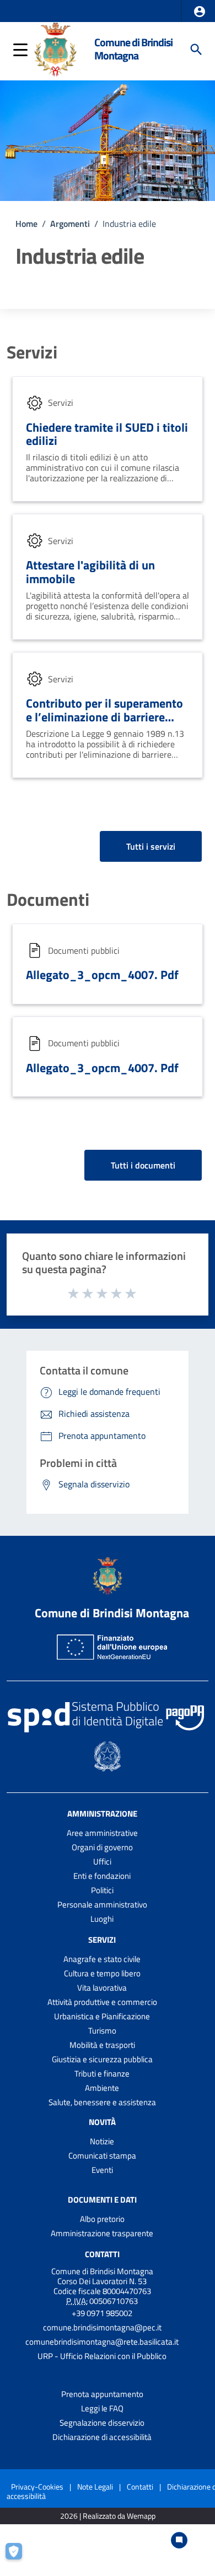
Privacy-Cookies (37, 2487)
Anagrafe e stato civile (102, 1959)
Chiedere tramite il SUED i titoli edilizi (107, 434)
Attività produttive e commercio (102, 2002)
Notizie (102, 2141)
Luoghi (102, 1919)
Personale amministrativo (102, 1904)
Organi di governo (102, 1847)
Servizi (32, 352)
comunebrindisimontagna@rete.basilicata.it (102, 2342)
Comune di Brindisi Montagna (133, 49)
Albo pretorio (102, 2219)
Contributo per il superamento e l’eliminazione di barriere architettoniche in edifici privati (104, 724)
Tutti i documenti (143, 1165)
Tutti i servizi (151, 846)
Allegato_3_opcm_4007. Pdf (102, 975)
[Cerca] (196, 50)
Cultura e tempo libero (102, 1973)
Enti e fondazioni (102, 1876)
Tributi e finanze (102, 2074)
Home (26, 224)
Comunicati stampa (102, 2156)
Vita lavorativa (102, 1988)
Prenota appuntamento (102, 2394)
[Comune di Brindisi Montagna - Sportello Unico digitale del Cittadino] (55, 48)
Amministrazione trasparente (102, 2233)
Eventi (102, 2170)
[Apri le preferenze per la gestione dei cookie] (19, 2557)
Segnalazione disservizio (102, 2423)
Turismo (102, 2031)
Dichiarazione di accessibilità (102, 2437)
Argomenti (70, 224)
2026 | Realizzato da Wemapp (108, 2516)
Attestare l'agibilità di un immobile (90, 572)
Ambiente (102, 2088)
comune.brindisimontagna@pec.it (102, 2327)
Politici (102, 1890)
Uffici (102, 1862)
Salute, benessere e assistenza (102, 2102)
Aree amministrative (102, 1833)
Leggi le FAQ (102, 2408)
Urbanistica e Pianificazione (102, 2016)
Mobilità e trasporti (102, 2045)
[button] (200, 12)
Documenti (48, 899)
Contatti (102, 2254)
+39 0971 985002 (102, 2313)
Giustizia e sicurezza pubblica (102, 2059)
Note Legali (95, 2487)
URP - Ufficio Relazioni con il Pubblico (102, 2356)
